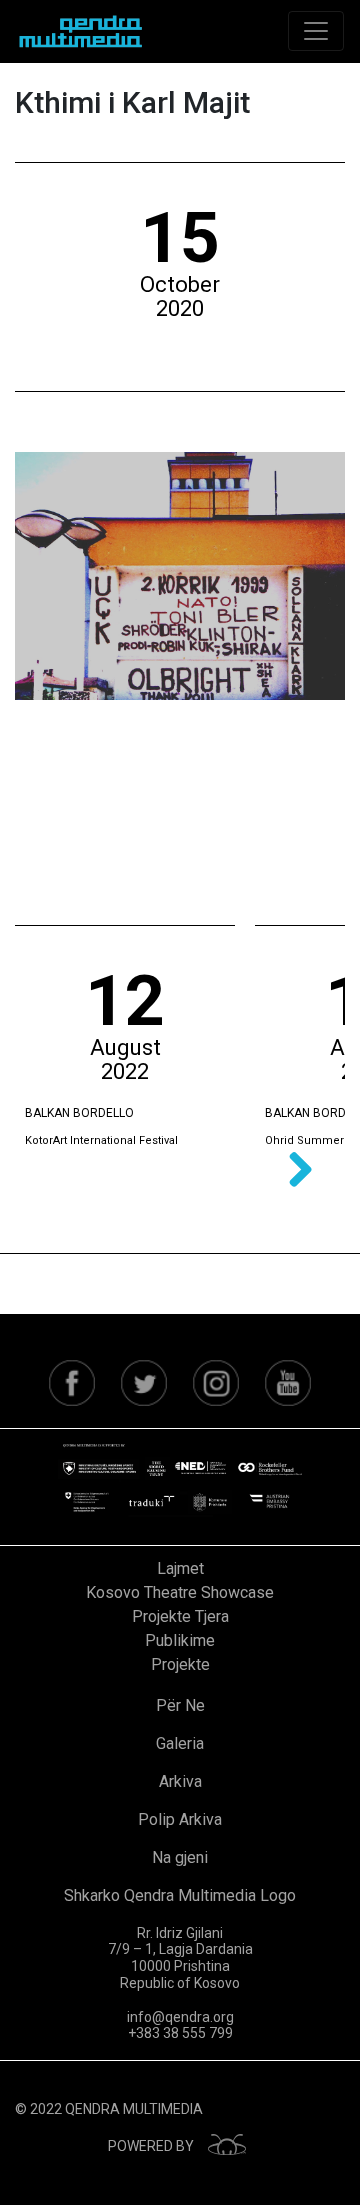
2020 (180, 308)
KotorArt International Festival (101, 1140)
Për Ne (180, 1705)
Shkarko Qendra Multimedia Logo (180, 1895)
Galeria (180, 1743)
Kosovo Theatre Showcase (180, 1592)
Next (293, 1171)
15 (180, 238)
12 (125, 1001)
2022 (125, 1071)
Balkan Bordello (79, 1113)
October (180, 284)
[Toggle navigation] (316, 31)
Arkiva (180, 1781)
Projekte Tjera (180, 1616)
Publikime (180, 1640)
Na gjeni (180, 1857)
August (125, 1047)
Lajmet (180, 1568)
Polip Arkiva (180, 1819)
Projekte (180, 1664)
